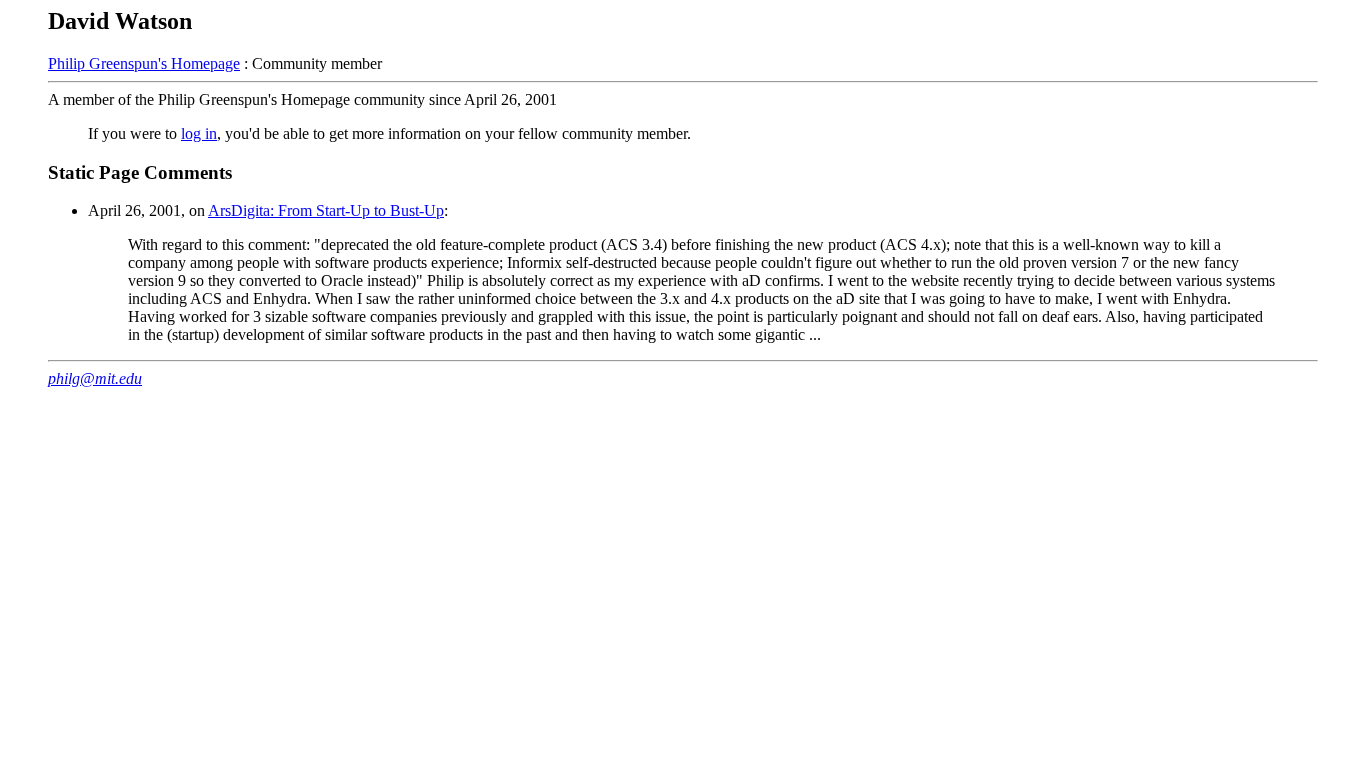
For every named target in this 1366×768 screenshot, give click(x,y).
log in (199, 133)
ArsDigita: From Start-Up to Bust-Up (326, 210)
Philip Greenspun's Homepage (144, 63)
